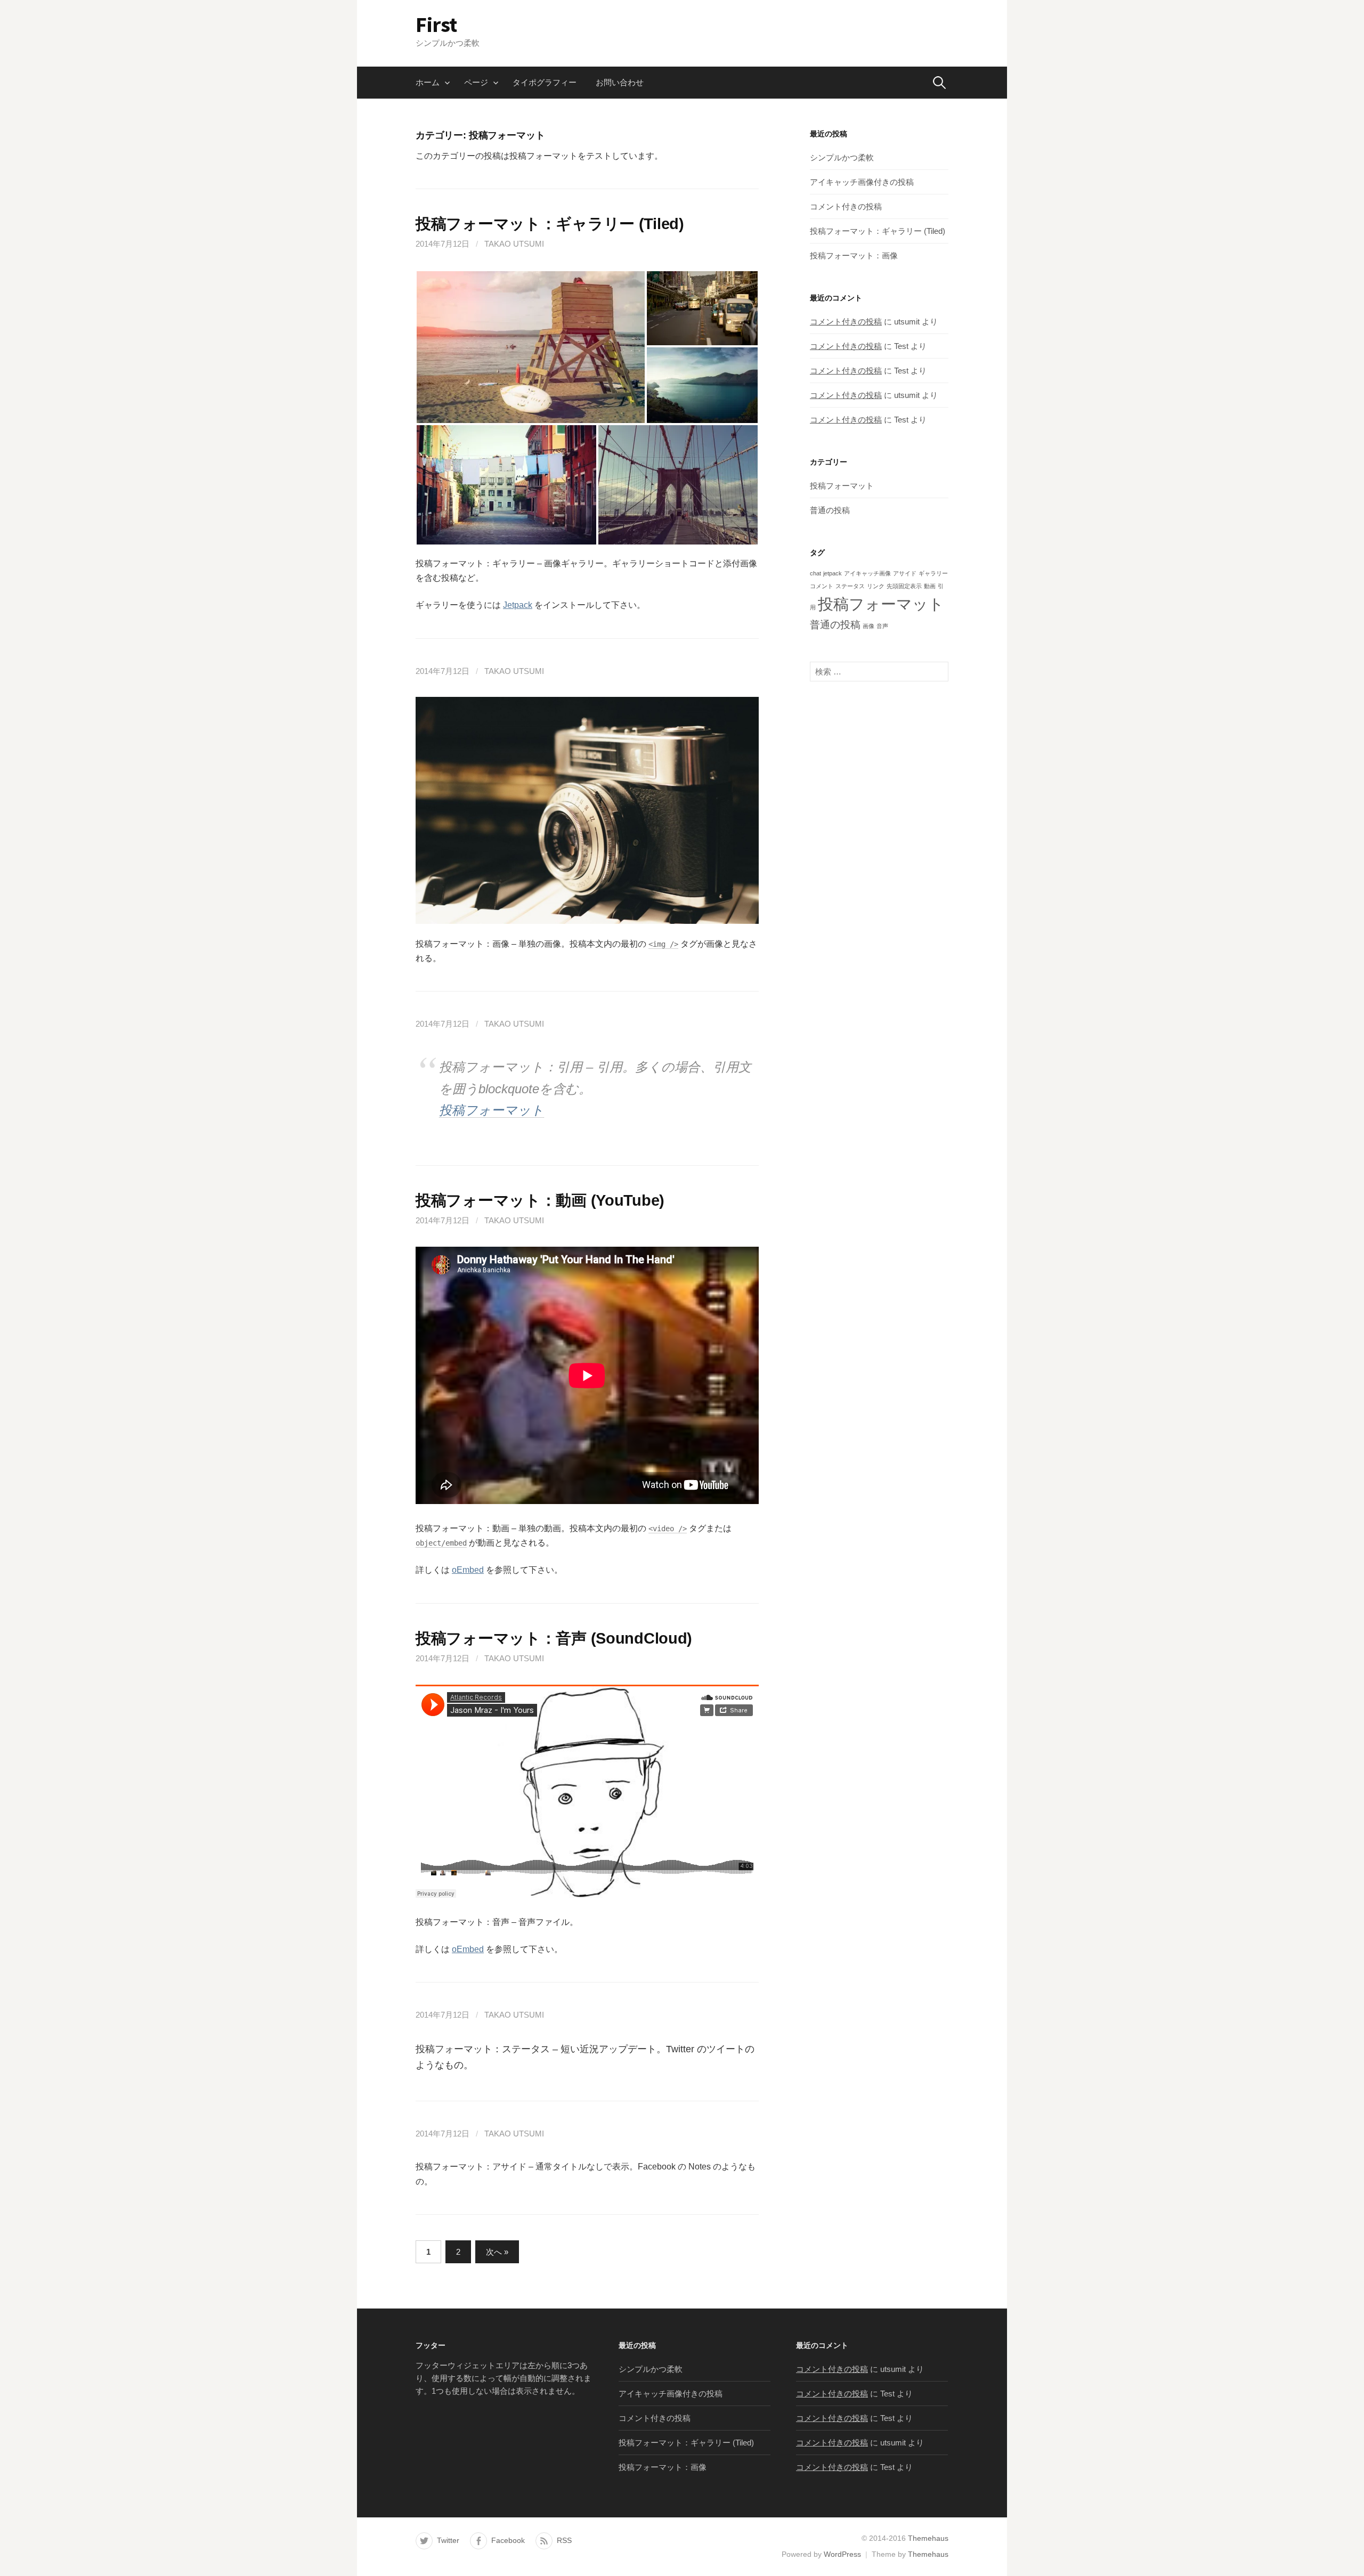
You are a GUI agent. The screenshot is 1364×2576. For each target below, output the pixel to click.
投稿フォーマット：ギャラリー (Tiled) (550, 224)
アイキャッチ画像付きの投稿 (862, 182)
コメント (822, 586)
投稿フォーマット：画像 (854, 255)
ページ (476, 82)
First (436, 25)
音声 (882, 626)
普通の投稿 (830, 510)
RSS (564, 2540)
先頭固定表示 (904, 586)
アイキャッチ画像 (867, 573)
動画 (930, 586)
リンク (876, 586)
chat (815, 573)
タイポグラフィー (545, 82)
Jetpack (518, 605)
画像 (868, 626)
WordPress (842, 2554)
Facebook (508, 2540)
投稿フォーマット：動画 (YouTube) (540, 1200)
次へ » (497, 2252)
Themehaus (928, 2538)
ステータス (850, 586)
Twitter (448, 2540)
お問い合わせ (620, 82)
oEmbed (468, 1570)
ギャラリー (933, 573)
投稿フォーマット (492, 1110)
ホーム (428, 82)
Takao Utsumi (514, 244)
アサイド (905, 573)
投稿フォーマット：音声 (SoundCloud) (554, 1638)
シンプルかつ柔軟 (842, 157)
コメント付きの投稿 (846, 206)
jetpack (833, 573)
